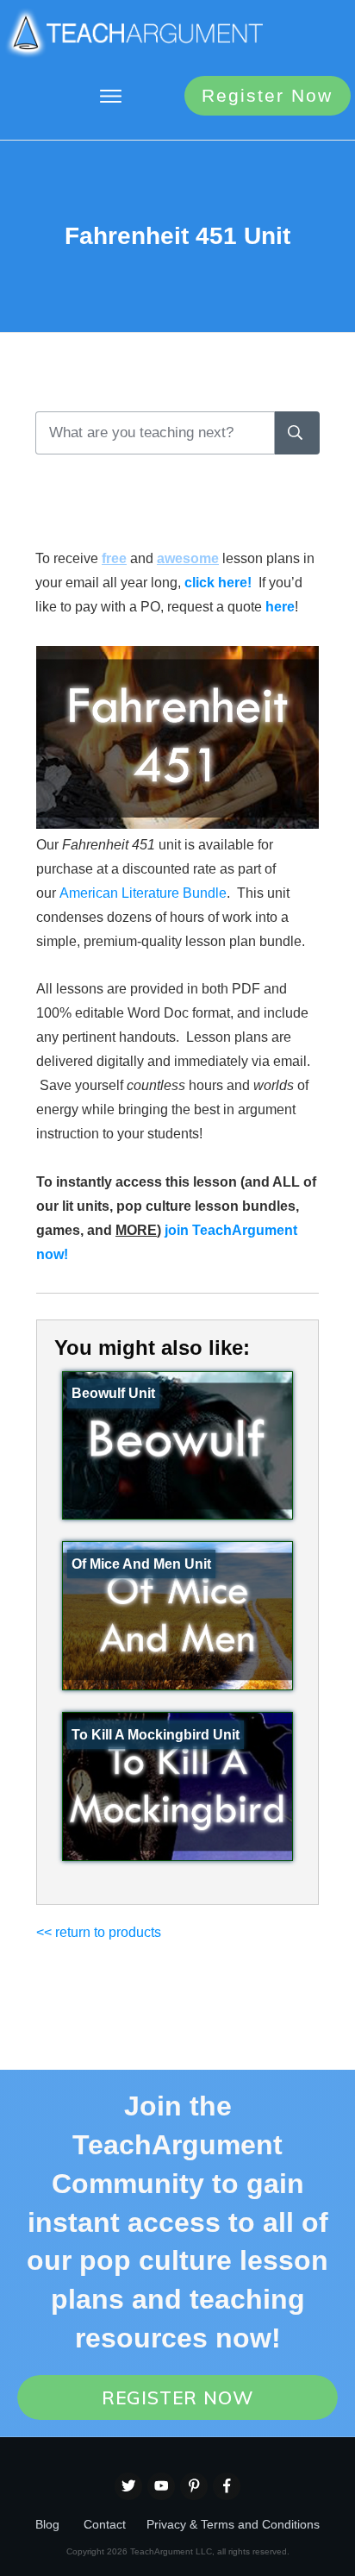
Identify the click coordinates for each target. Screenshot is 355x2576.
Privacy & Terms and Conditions (233, 2524)
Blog (47, 2524)
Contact (105, 2524)
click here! (218, 583)
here (280, 607)
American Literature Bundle (143, 893)
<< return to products (99, 1932)
